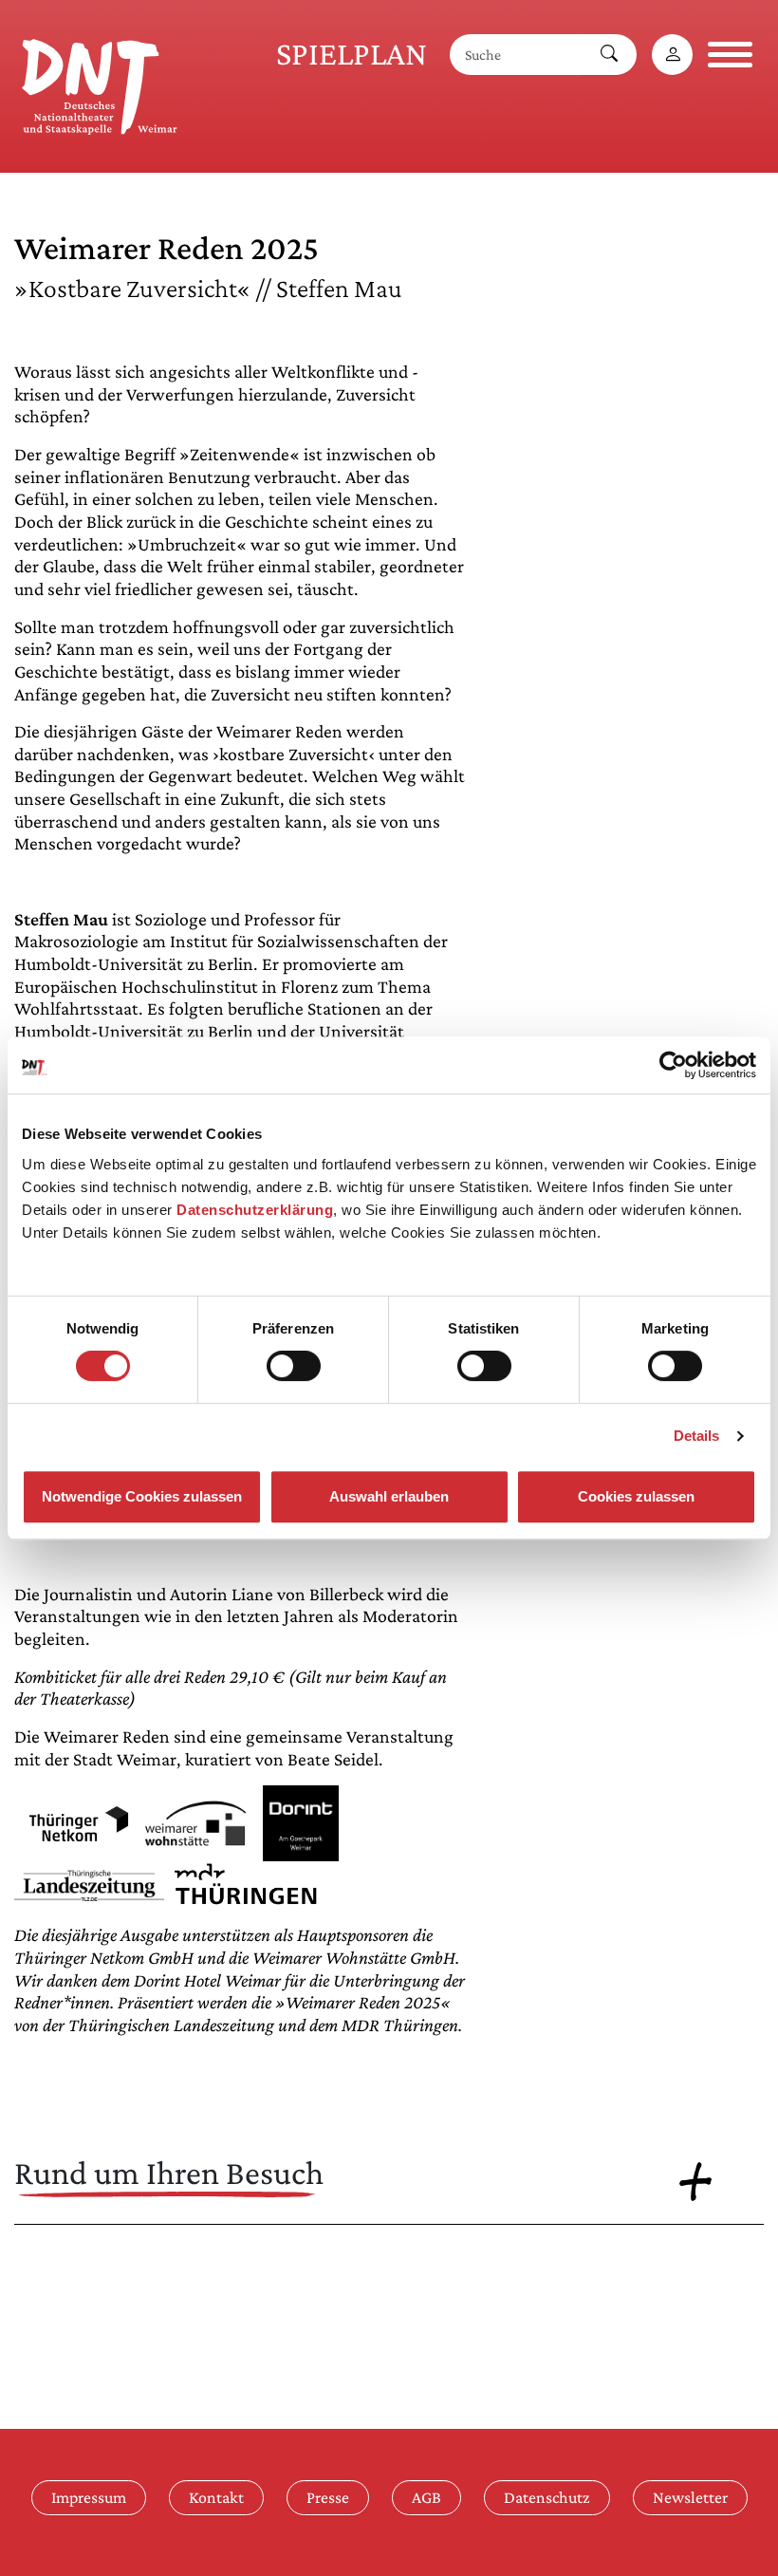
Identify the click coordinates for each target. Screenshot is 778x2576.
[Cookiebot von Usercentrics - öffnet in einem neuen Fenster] (673, 1065)
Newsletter (690, 2497)
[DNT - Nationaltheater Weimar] (100, 84)
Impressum (89, 2497)
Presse (328, 2497)
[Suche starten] (609, 55)
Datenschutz (547, 2497)
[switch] (294, 1366)
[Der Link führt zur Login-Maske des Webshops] (672, 55)
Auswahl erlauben (389, 1496)
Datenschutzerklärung (255, 1210)
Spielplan (352, 54)
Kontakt (216, 2497)
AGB (426, 2497)
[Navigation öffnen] (730, 55)
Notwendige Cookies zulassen (142, 1496)
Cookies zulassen (636, 1496)
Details (697, 1436)
